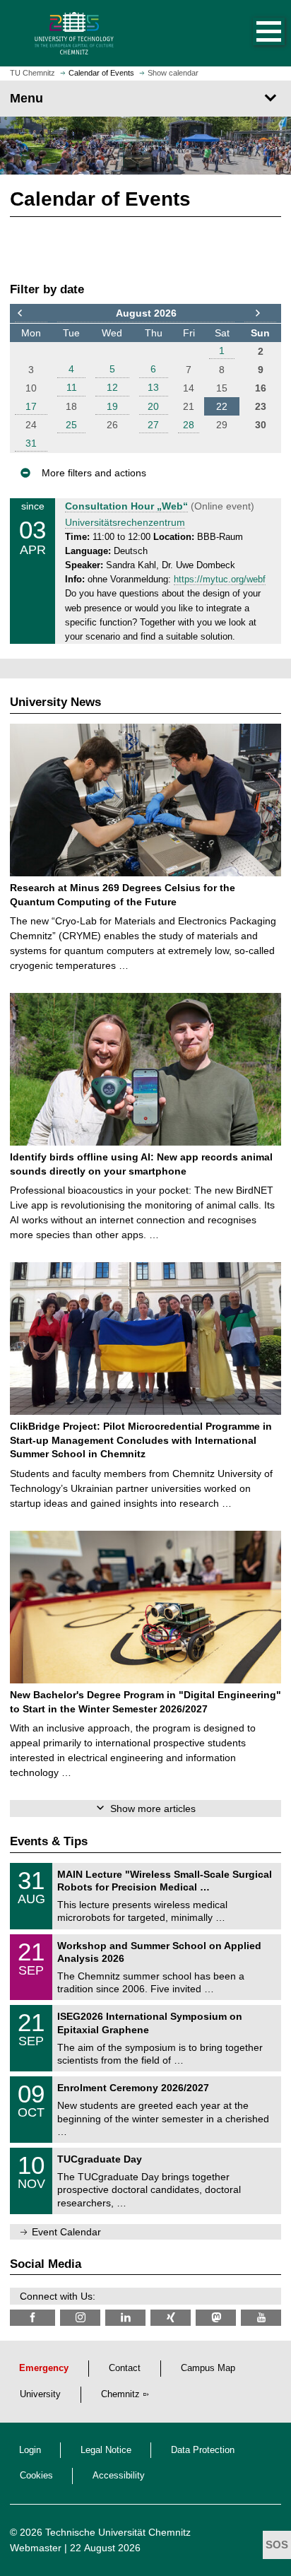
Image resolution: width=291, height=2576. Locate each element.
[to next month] (260, 314)
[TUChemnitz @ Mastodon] (216, 2318)
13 (153, 387)
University (40, 2394)
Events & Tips (49, 1841)
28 (189, 425)
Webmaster (36, 2548)
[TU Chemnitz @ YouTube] (261, 2318)
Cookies (36, 2476)
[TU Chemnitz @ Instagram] (80, 2318)
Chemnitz (120, 2394)
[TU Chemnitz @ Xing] (171, 2318)
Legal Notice (106, 2450)
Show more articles (153, 1809)
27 (153, 425)
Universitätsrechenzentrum (125, 522)
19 (112, 406)
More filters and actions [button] (94, 473)
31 (31, 443)
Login (30, 2450)
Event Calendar (66, 2232)
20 (153, 406)
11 (72, 387)
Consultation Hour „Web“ (126, 506)
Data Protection (203, 2450)
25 (71, 425)
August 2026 (146, 313)
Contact (125, 2368)
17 (31, 406)
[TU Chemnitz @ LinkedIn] (125, 2318)
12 (112, 387)
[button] (254, 33)
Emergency (44, 2368)
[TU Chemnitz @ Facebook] (32, 2318)
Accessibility (119, 2476)
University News (55, 702)
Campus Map (208, 2368)
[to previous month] (31, 314)
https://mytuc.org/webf (220, 580)
